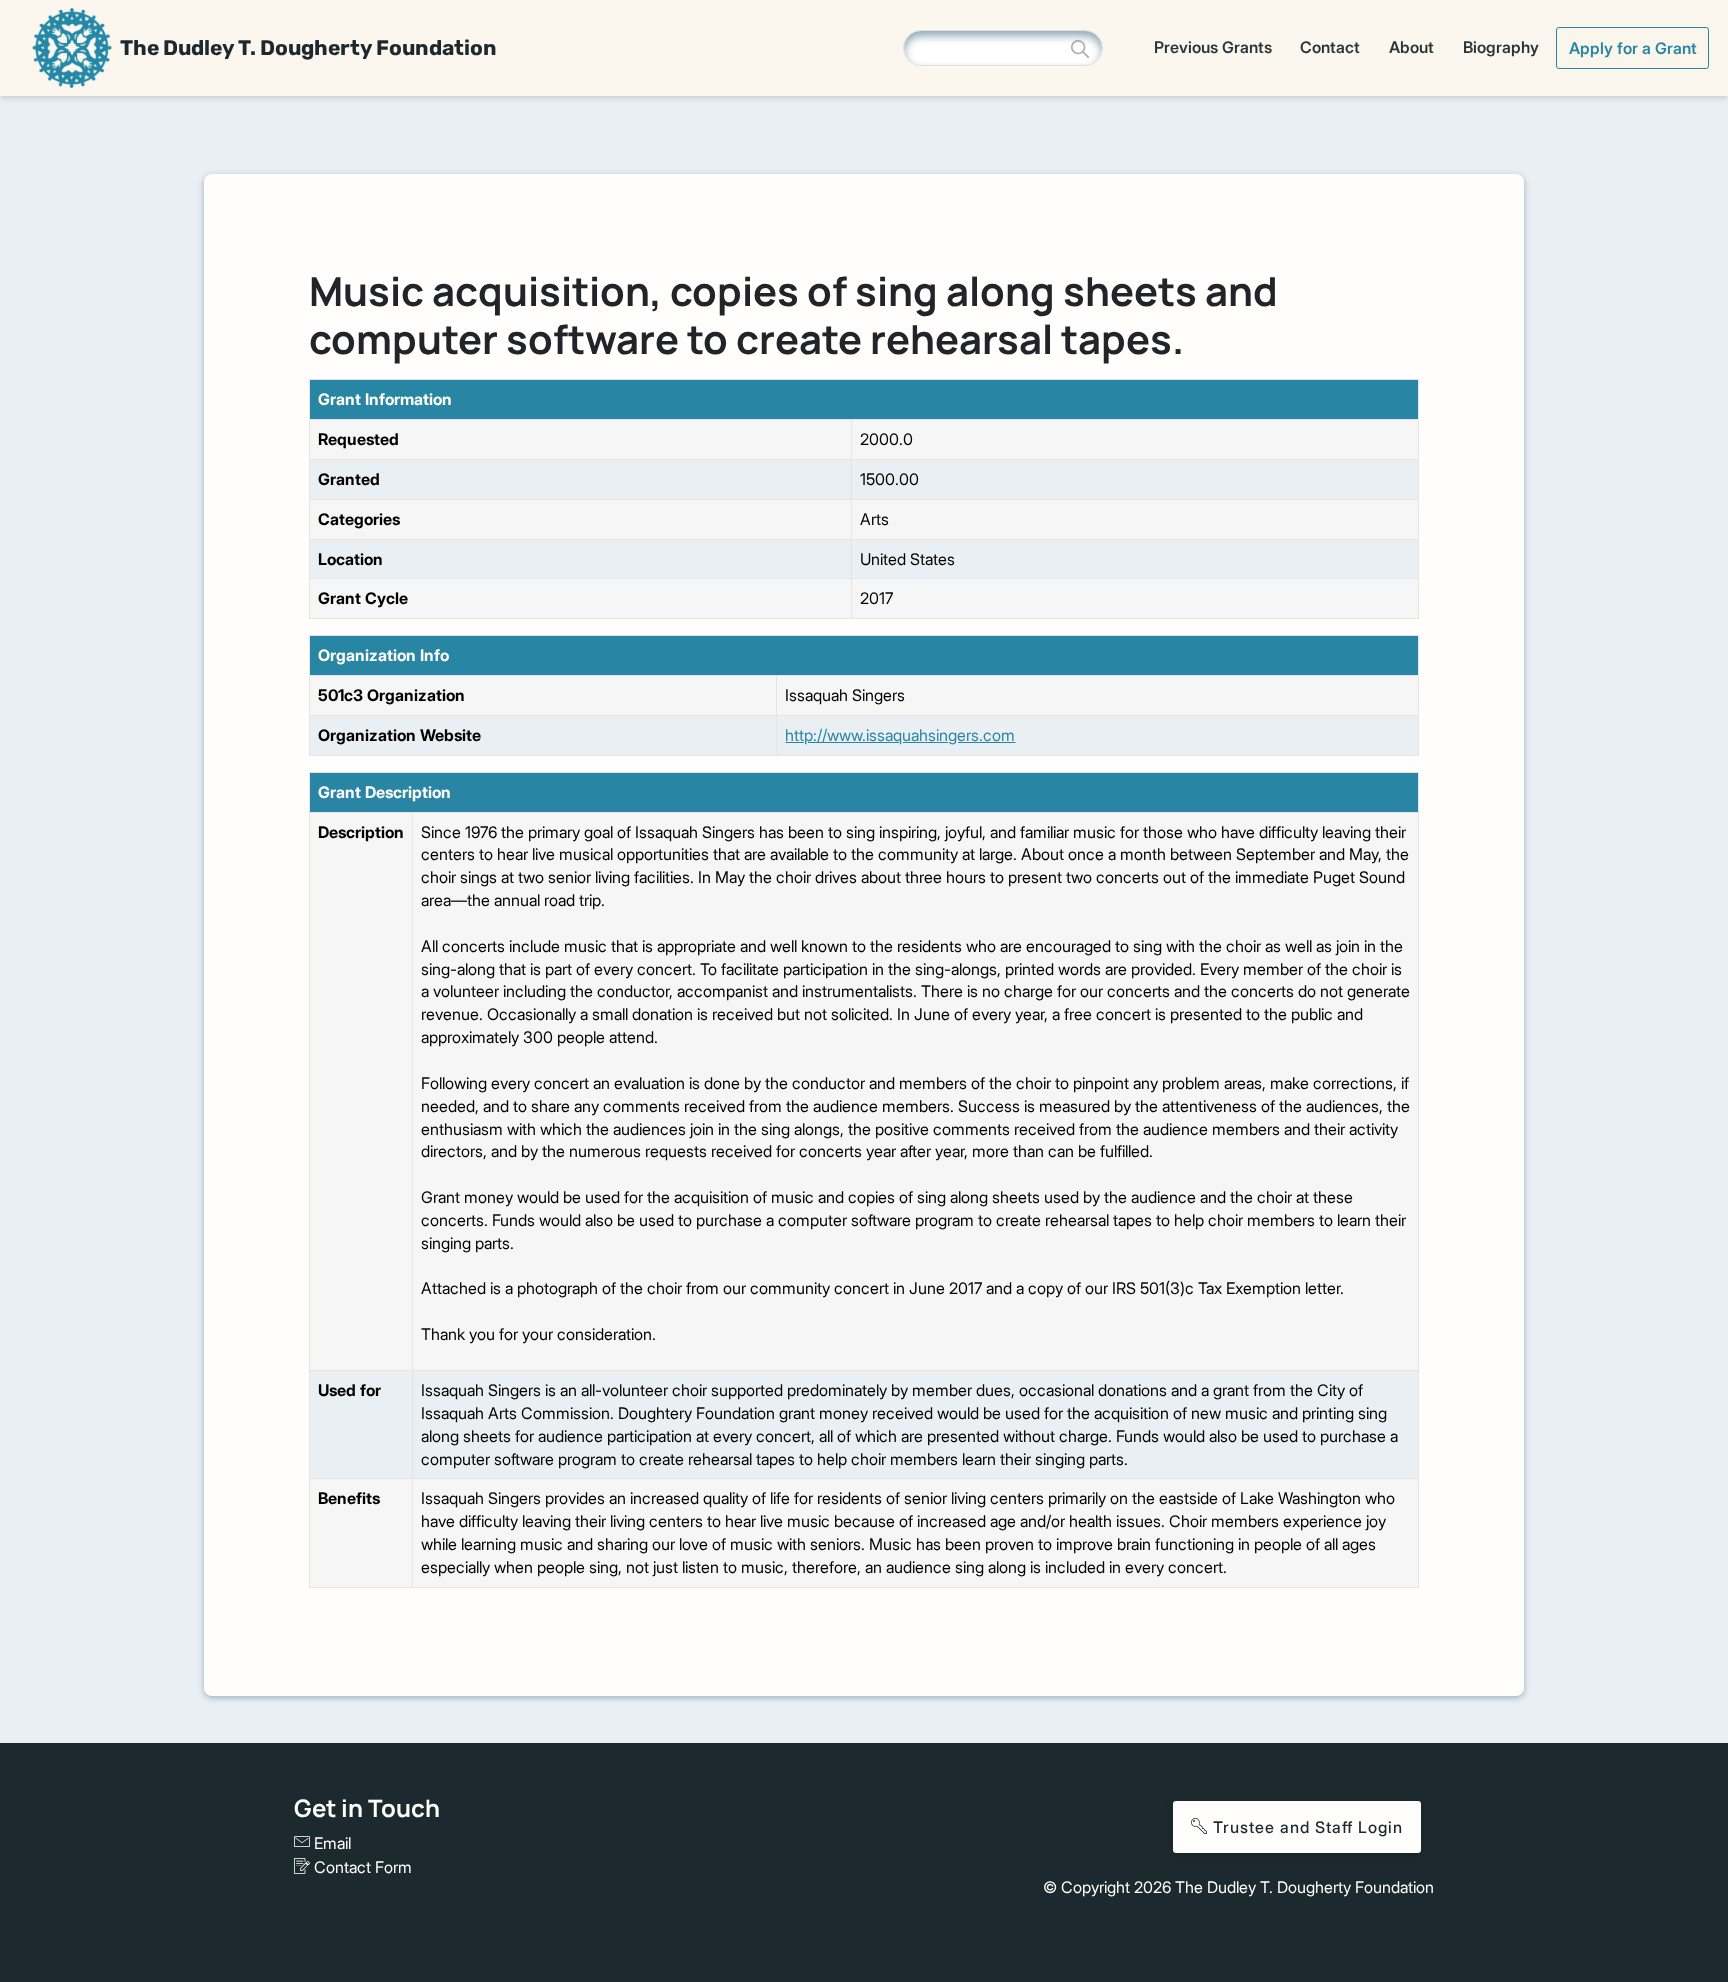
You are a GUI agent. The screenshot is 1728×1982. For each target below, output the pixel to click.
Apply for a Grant (1633, 48)
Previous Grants (1213, 47)
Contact (1330, 47)
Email (330, 1843)
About (1411, 47)
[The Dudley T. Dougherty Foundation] (72, 48)
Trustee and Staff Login (1305, 1827)
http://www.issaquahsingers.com (900, 735)
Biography (1501, 47)
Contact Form (361, 1867)
